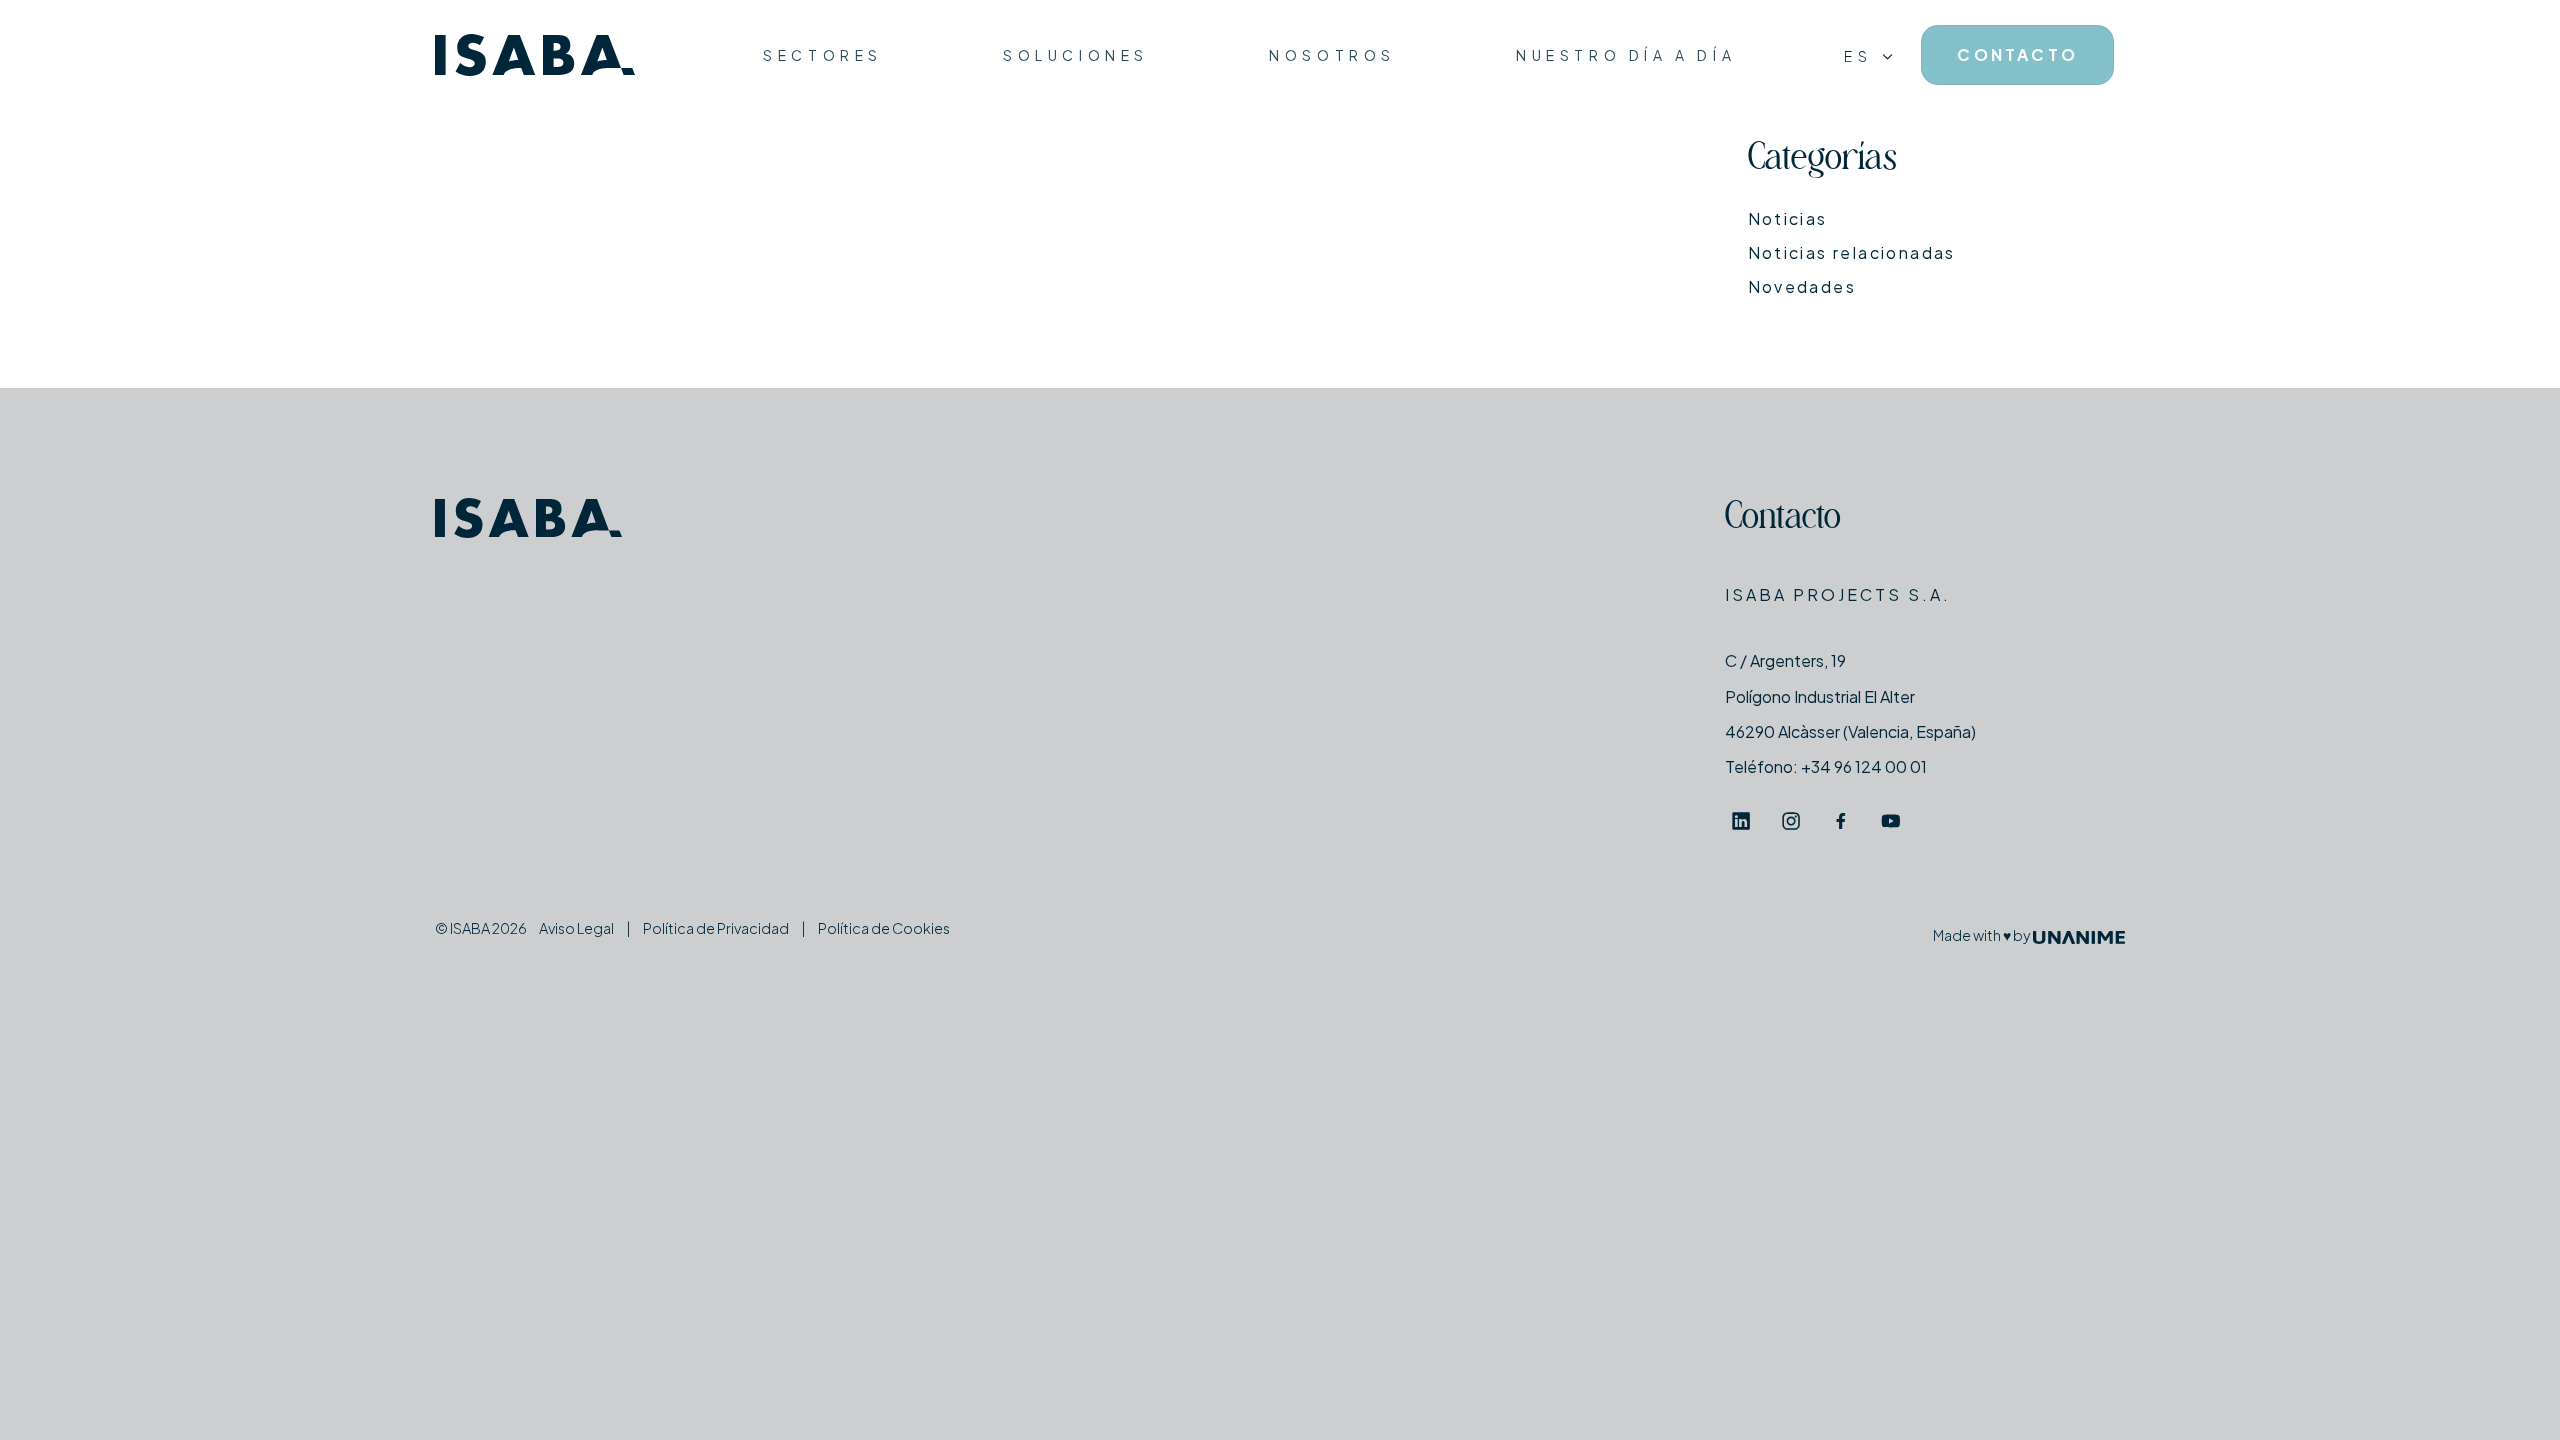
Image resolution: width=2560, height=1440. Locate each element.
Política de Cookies (884, 928)
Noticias (1788, 218)
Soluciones (1076, 55)
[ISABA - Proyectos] (535, 55)
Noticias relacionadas (1852, 252)
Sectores (823, 55)
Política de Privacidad (716, 928)
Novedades (1802, 286)
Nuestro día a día (1626, 55)
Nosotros (1332, 55)
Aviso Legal (576, 928)
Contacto (1783, 519)
